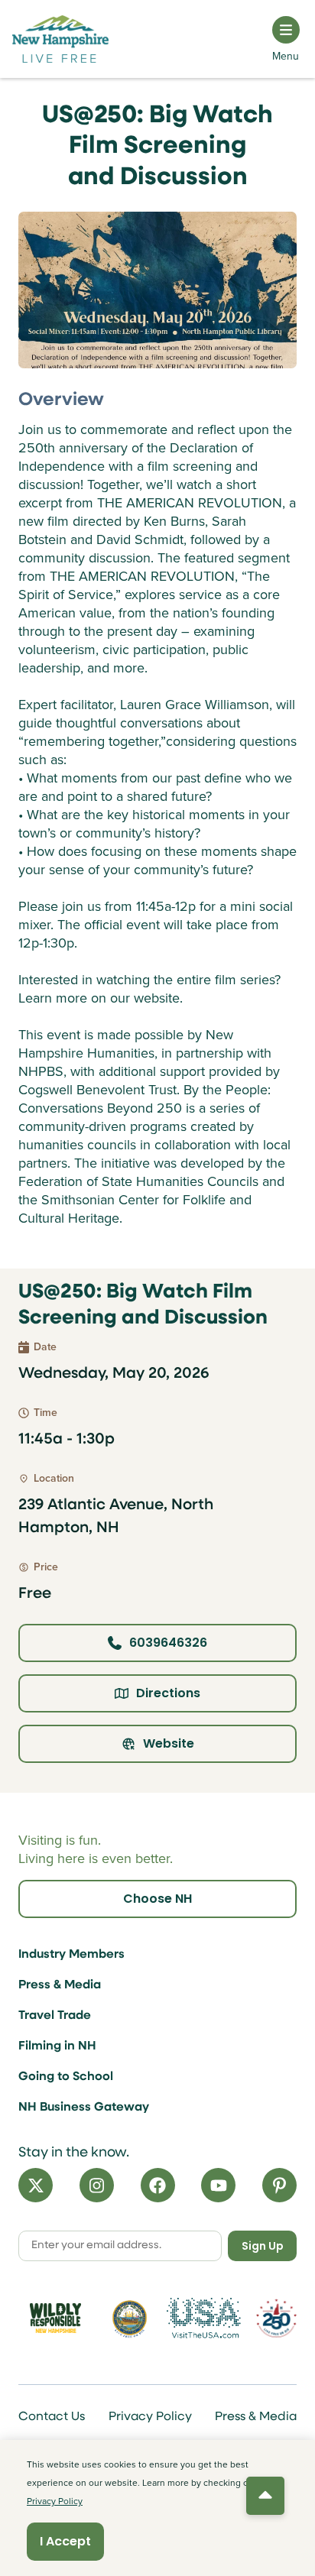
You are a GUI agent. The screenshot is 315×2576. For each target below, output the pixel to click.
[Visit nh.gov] (130, 2318)
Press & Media (60, 1985)
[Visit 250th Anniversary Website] (276, 2318)
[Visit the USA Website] (204, 2318)
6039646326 (168, 1643)
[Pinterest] (279, 2185)
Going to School (66, 2077)
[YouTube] (218, 2185)
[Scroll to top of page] (265, 2496)
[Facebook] (158, 2185)
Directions (168, 1693)
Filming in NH (57, 2046)
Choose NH (157, 1899)
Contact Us (52, 2417)
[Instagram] (97, 2185)
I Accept (65, 2541)
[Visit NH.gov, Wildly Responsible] (55, 2318)
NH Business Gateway (84, 2108)
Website (169, 1743)
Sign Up (263, 2246)
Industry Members (71, 1955)
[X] (36, 2185)
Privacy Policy (150, 2417)
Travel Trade (55, 2016)
